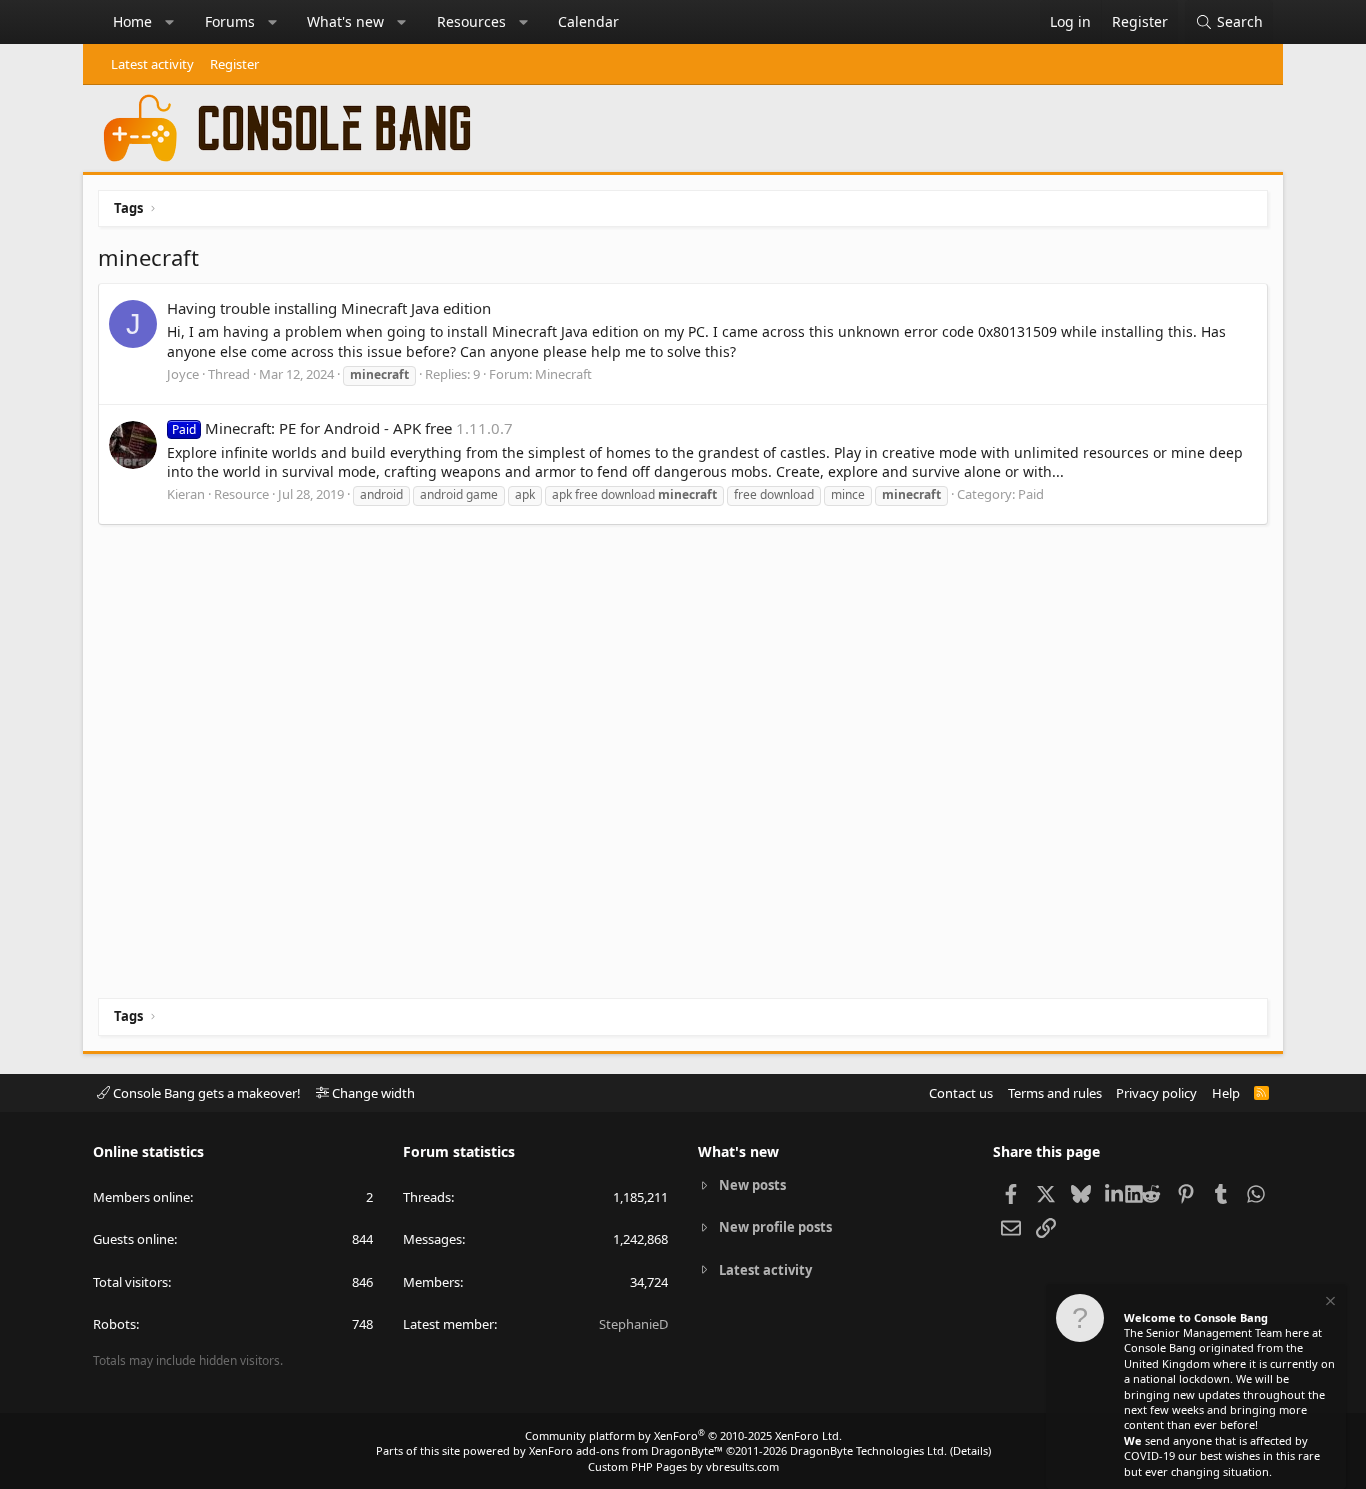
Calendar (588, 21)
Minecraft (563, 374)
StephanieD (633, 1324)
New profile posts (775, 1227)
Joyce (183, 374)
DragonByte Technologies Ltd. (868, 1450)
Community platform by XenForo (683, 1435)
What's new (345, 21)
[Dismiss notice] (1329, 1303)
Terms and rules (1055, 1093)
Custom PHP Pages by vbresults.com (683, 1466)
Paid (1031, 494)
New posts (752, 1185)
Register (234, 64)
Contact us (961, 1093)
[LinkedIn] (1115, 1193)
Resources (471, 21)
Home (132, 21)
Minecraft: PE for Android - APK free (312, 428)
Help (1226, 1093)
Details (970, 1450)
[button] (170, 22)
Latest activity (152, 64)
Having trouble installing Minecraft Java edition (329, 308)
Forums (230, 21)
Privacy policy (1156, 1093)
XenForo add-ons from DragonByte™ (626, 1450)
